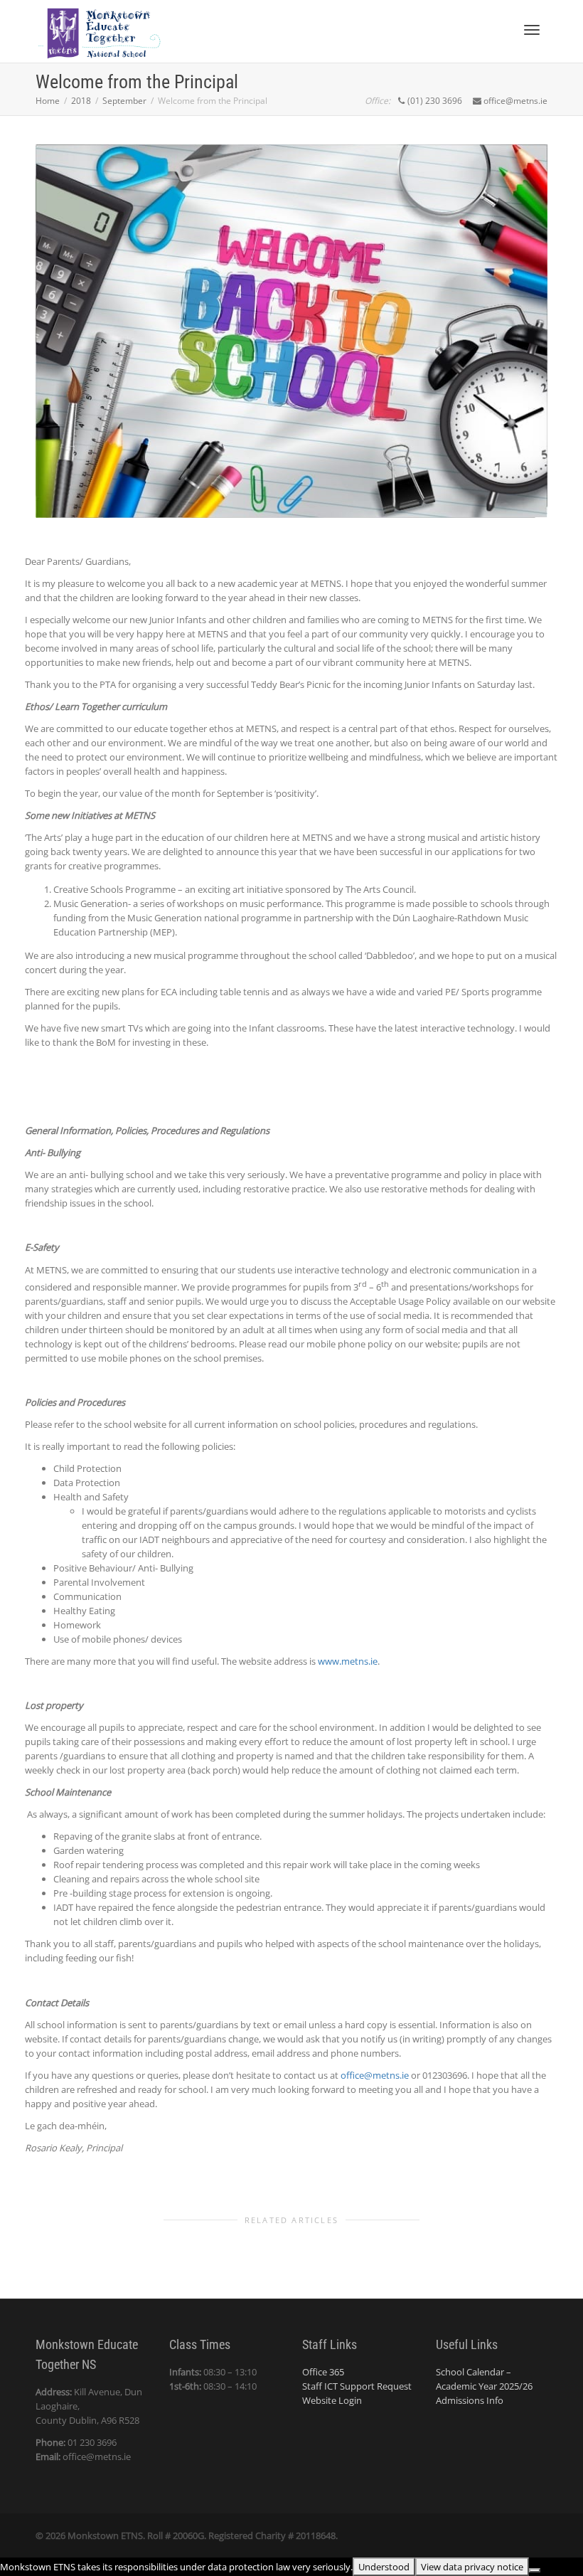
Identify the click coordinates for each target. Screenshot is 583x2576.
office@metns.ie (375, 2075)
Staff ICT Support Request (357, 2386)
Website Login (332, 2400)
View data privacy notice (472, 2567)
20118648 (316, 2535)
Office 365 (323, 2372)
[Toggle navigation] (532, 30)
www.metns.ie (348, 1661)
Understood (384, 2567)
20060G (188, 2535)
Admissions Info (470, 2400)
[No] (535, 2570)
